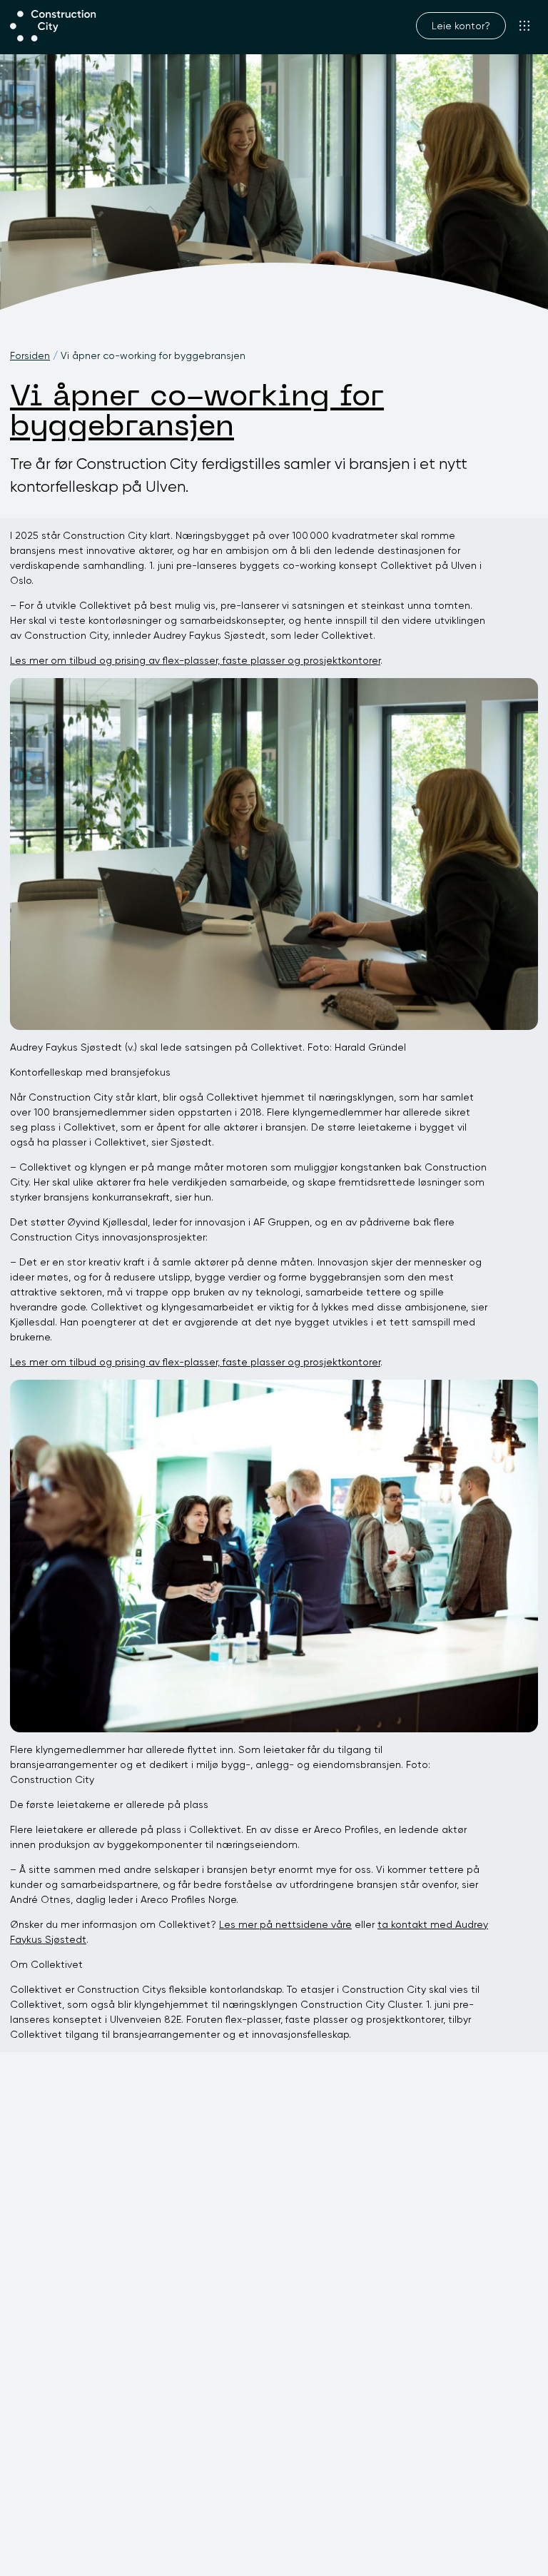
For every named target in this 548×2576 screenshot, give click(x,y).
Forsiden (30, 355)
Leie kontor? (461, 26)
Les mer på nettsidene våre (285, 1924)
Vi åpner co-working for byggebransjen (197, 413)
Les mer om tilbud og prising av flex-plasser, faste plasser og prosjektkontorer (195, 660)
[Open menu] (525, 26)
